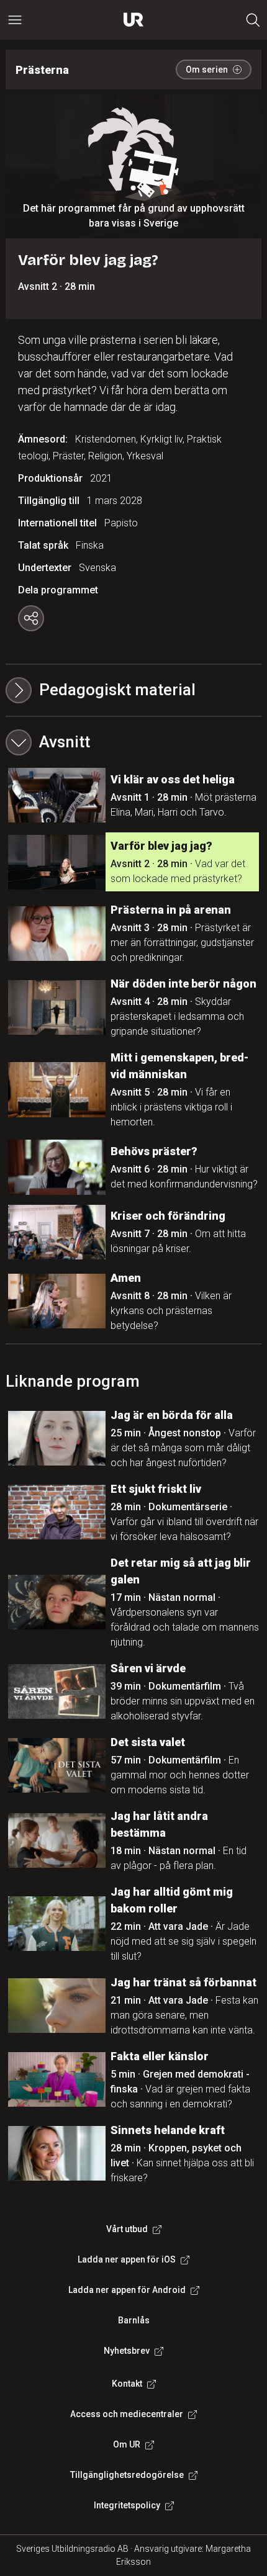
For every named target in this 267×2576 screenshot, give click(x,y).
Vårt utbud (127, 2229)
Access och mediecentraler (127, 2414)
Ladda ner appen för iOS (127, 2259)
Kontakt (127, 2384)
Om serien (207, 70)
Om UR (127, 2444)
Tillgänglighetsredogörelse (127, 2475)
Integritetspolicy (127, 2505)
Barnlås (134, 2320)
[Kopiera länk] (31, 618)
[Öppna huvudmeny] (15, 20)
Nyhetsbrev (127, 2351)
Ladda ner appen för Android (127, 2290)
